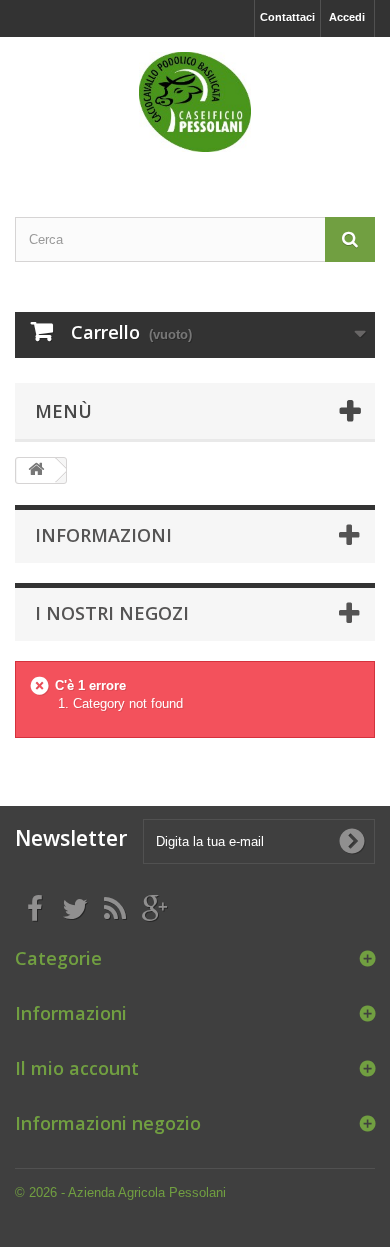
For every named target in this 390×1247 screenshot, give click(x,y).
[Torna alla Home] (36, 470)
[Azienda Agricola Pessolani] (195, 102)
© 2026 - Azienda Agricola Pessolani (120, 1192)
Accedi (347, 17)
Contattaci (287, 17)
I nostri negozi (112, 613)
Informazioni (103, 535)
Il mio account (77, 1068)
